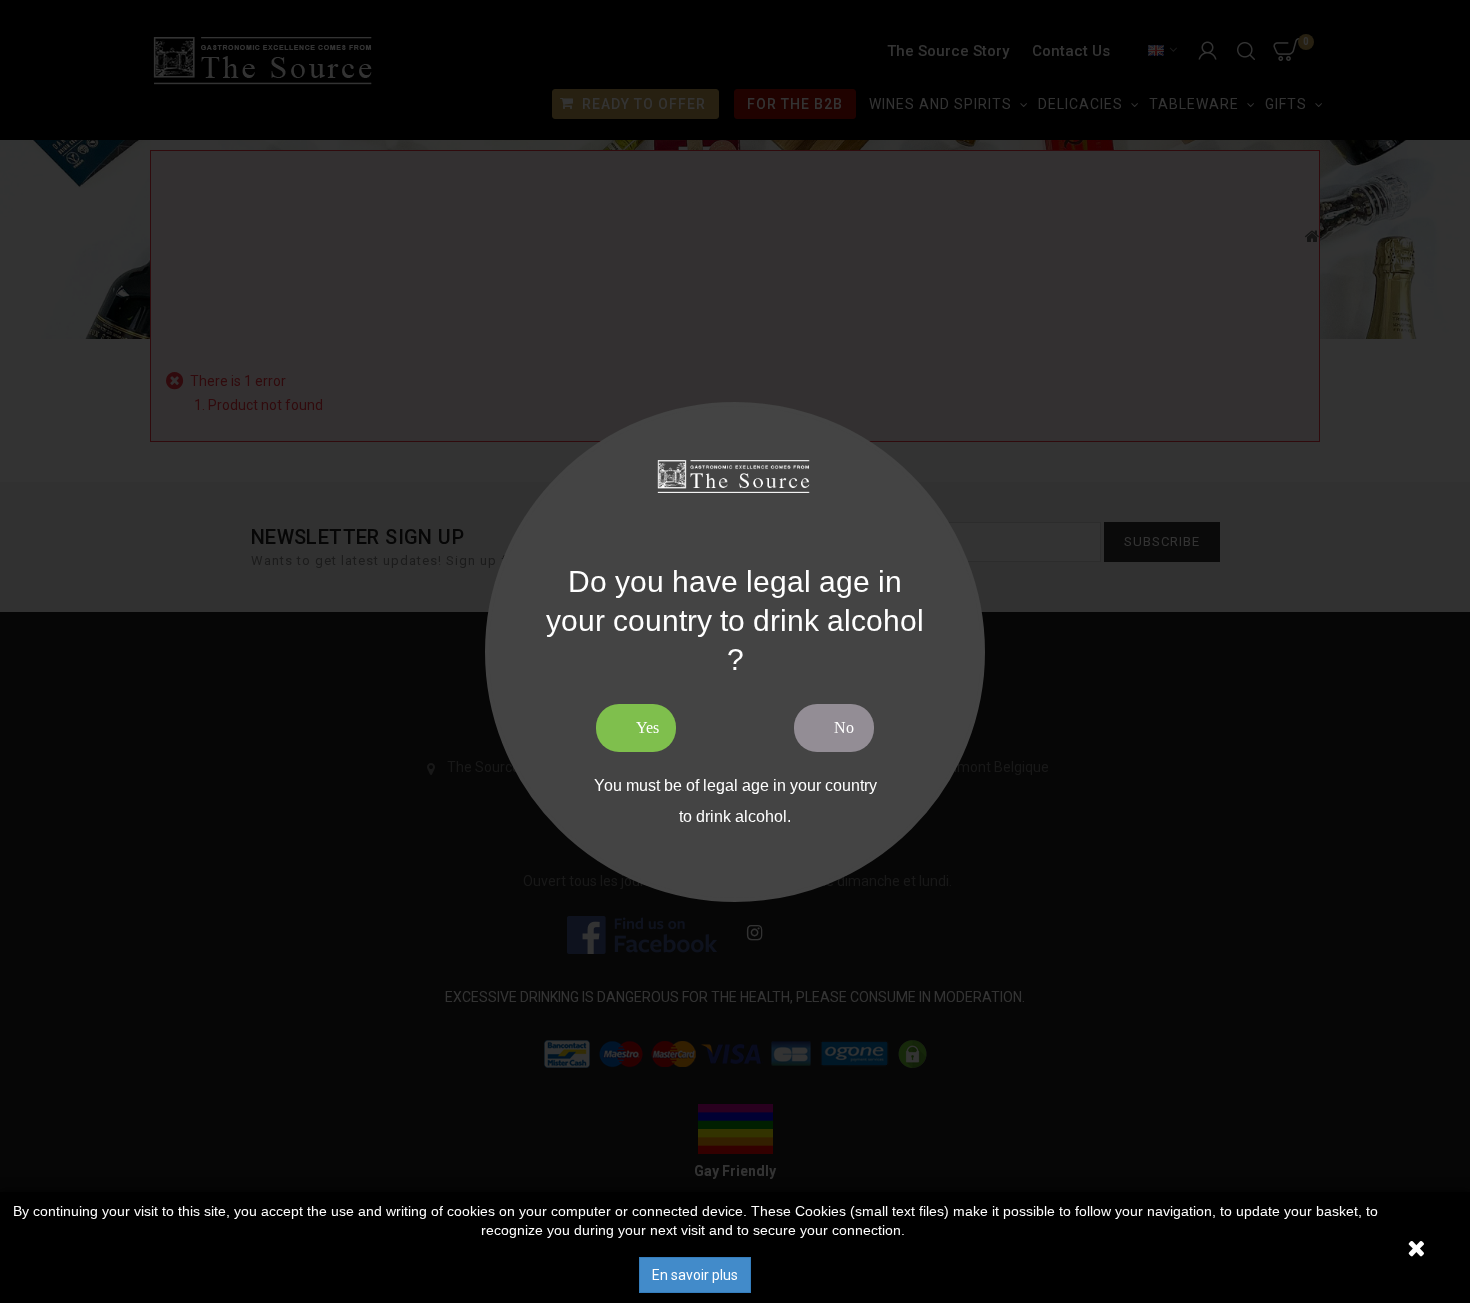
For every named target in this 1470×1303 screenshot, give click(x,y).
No (844, 727)
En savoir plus (695, 1275)
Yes (647, 727)
